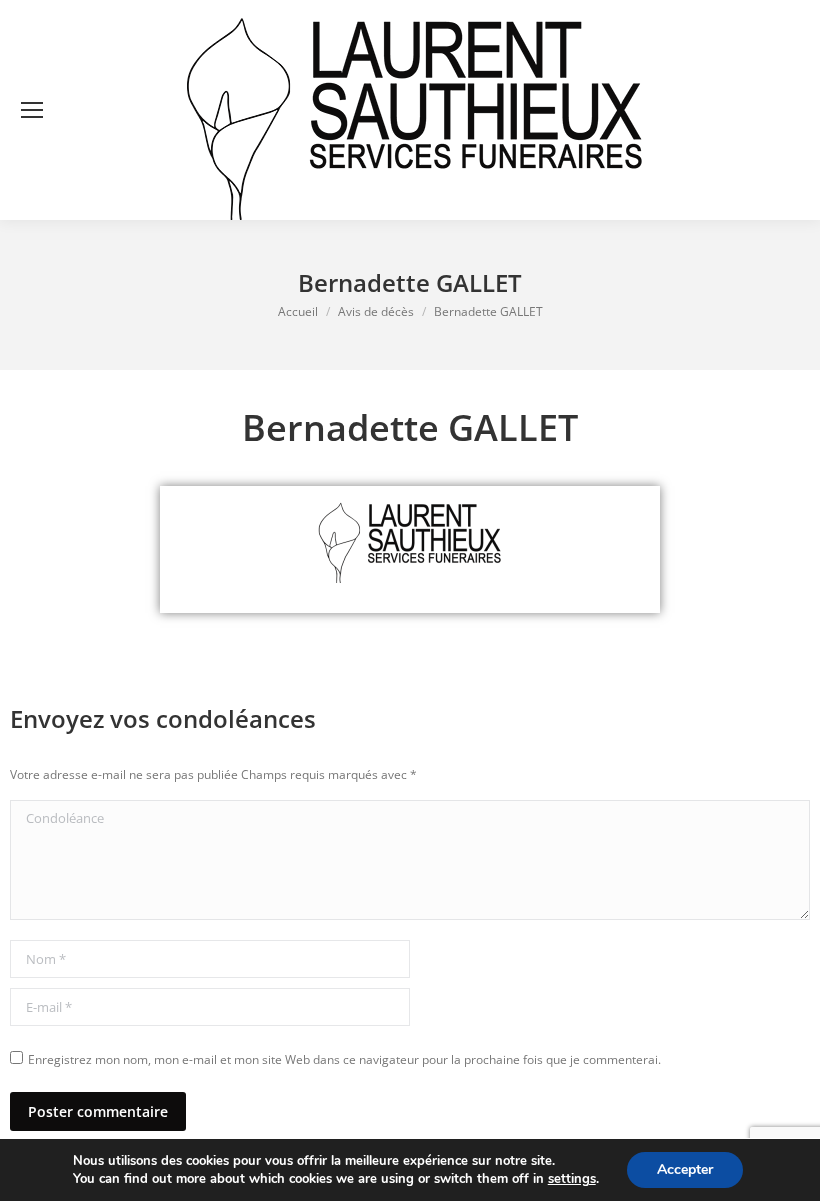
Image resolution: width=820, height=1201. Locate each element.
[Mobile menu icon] (32, 110)
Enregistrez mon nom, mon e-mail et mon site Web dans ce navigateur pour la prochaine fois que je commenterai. (344, 1059)
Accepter (685, 1169)
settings (572, 1179)
